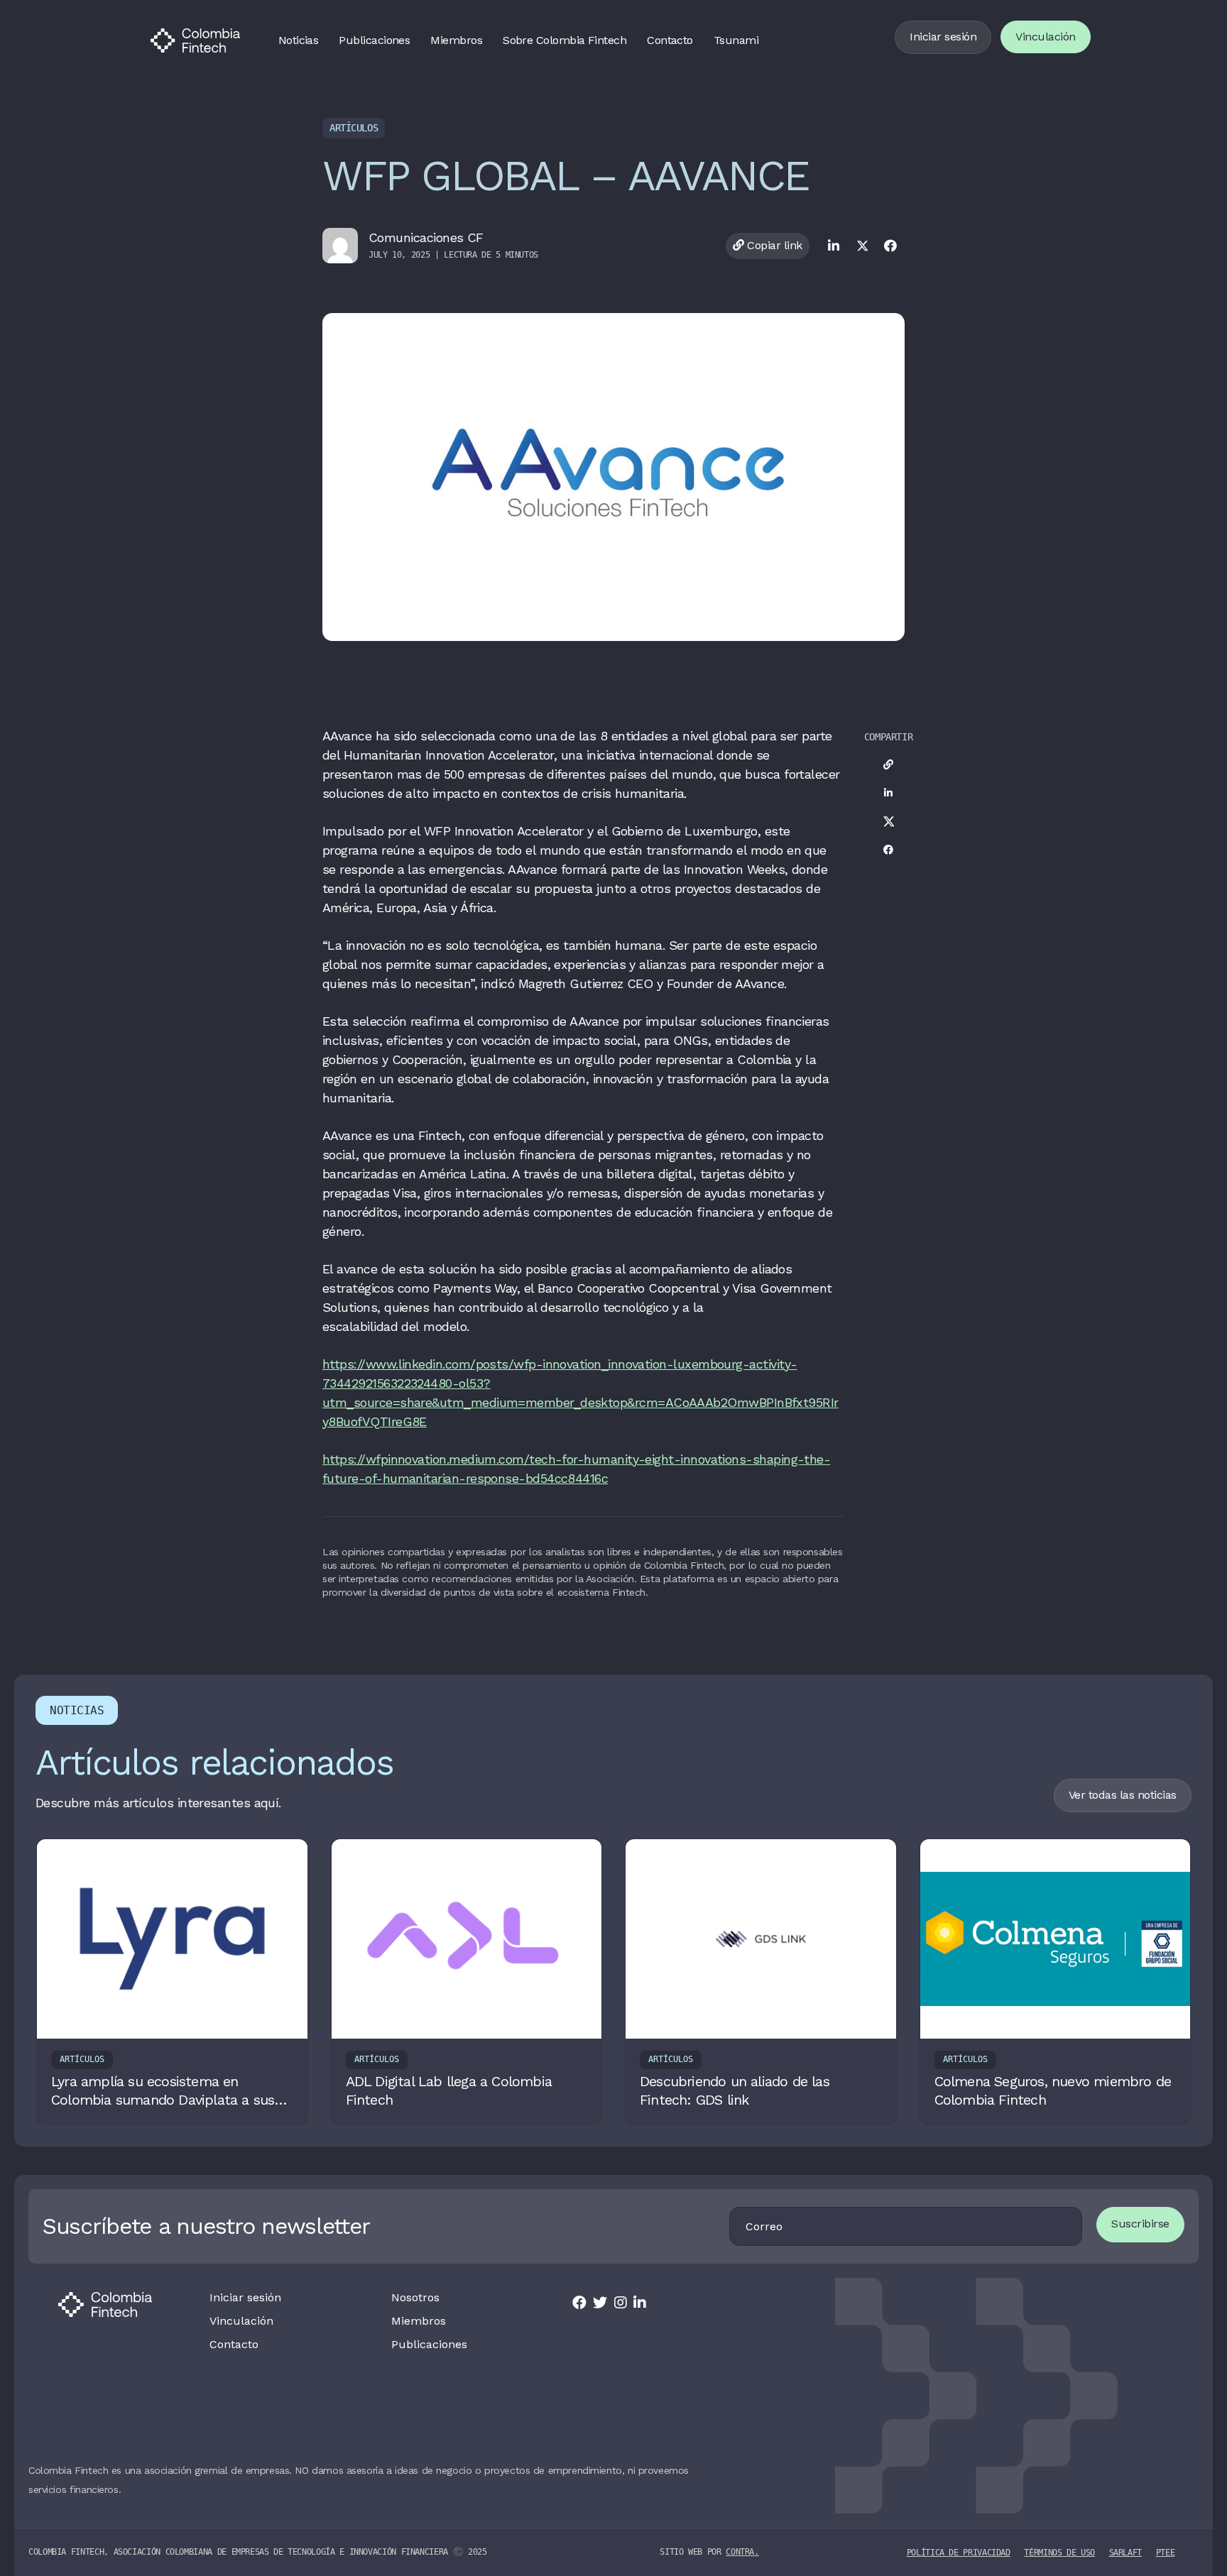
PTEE (1166, 2553)
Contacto (670, 40)
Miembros (456, 40)
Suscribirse (1140, 2224)
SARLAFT (1125, 2553)
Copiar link (773, 245)
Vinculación (1046, 37)
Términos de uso (1059, 2553)
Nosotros (415, 2298)
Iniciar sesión (943, 37)
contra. (742, 2552)
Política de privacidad (959, 2553)
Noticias (299, 40)
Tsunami (736, 40)
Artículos (354, 128)
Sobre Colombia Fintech (565, 40)
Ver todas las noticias (1123, 1795)
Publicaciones (374, 40)
